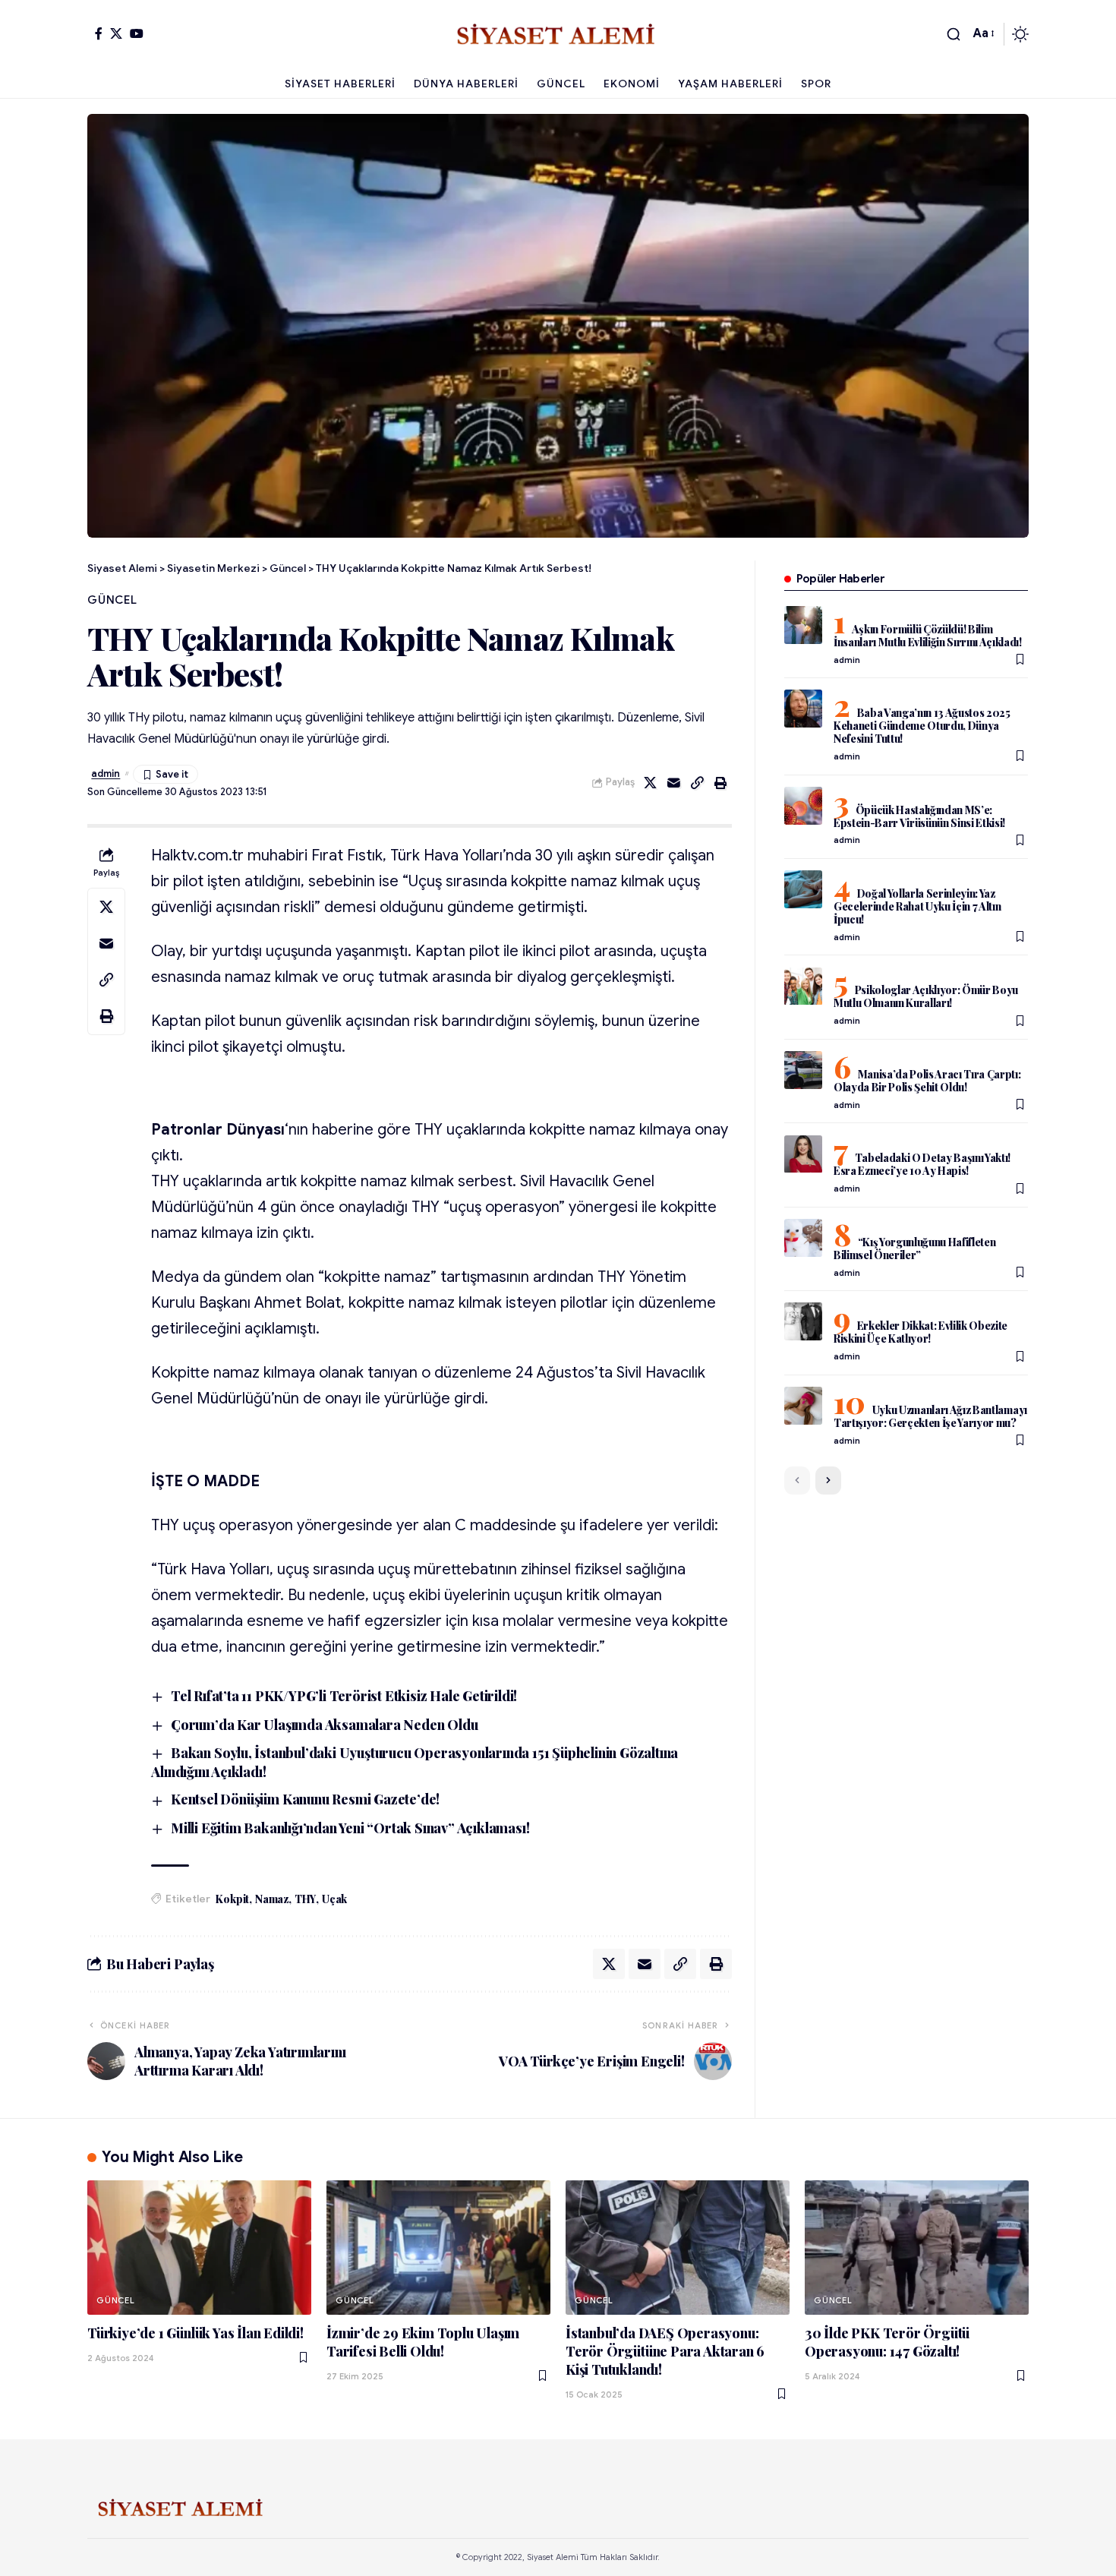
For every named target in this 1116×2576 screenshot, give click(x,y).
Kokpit (232, 1899)
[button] (954, 34)
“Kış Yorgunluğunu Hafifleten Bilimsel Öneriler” (915, 1249)
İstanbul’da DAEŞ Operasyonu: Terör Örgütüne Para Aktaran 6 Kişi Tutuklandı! (665, 2351)
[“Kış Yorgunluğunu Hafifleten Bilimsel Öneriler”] (803, 1238)
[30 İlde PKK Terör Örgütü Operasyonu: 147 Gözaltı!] (917, 2248)
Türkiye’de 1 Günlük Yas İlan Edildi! (195, 2333)
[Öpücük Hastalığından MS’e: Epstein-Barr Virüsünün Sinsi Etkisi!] (803, 806)
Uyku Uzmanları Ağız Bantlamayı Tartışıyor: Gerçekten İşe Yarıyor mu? (930, 1416)
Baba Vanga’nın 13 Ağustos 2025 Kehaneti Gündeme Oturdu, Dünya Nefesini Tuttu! (922, 726)
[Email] (674, 783)
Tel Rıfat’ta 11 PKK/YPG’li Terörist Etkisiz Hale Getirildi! (344, 1696)
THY (305, 1899)
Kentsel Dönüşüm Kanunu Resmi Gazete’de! (305, 1799)
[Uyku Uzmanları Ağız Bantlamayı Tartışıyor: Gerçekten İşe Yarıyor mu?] (803, 1406)
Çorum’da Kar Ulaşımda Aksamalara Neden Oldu (324, 1725)
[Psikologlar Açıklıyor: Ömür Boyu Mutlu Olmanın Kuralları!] (803, 987)
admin (106, 774)
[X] (116, 33)
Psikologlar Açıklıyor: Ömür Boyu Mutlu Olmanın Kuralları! (926, 997)
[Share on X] (651, 783)
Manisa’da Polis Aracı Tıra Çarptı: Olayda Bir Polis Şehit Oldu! (927, 1081)
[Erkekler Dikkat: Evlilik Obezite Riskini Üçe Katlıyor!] (803, 1321)
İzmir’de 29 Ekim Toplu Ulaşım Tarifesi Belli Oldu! (423, 2342)
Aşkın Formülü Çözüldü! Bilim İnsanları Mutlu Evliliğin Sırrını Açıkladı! (928, 636)
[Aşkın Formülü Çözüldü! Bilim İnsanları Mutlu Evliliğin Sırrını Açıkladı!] (803, 625)
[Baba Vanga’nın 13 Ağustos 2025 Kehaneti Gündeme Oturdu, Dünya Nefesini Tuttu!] (803, 709)
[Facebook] (99, 33)
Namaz (272, 1899)
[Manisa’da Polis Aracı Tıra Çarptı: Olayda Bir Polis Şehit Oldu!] (803, 1070)
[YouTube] (137, 33)
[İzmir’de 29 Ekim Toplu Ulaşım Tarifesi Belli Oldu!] (438, 2248)
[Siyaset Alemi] (558, 34)
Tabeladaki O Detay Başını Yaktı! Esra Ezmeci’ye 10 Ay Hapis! (922, 1165)
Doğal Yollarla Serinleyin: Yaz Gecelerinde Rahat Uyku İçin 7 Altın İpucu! (917, 906)
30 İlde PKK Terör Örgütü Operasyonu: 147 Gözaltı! (887, 2342)
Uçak (334, 1899)
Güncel (112, 600)
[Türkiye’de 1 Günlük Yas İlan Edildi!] (199, 2248)
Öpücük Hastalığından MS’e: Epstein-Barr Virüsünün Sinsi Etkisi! (919, 816)
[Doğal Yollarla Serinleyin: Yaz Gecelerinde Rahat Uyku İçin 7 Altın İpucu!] (803, 889)
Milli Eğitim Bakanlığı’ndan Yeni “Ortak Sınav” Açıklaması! (350, 1828)
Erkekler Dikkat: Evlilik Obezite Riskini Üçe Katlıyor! (921, 1332)
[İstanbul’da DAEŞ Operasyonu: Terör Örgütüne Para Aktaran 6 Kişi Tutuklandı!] (678, 2248)
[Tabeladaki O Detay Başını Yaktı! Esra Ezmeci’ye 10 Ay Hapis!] (803, 1154)
